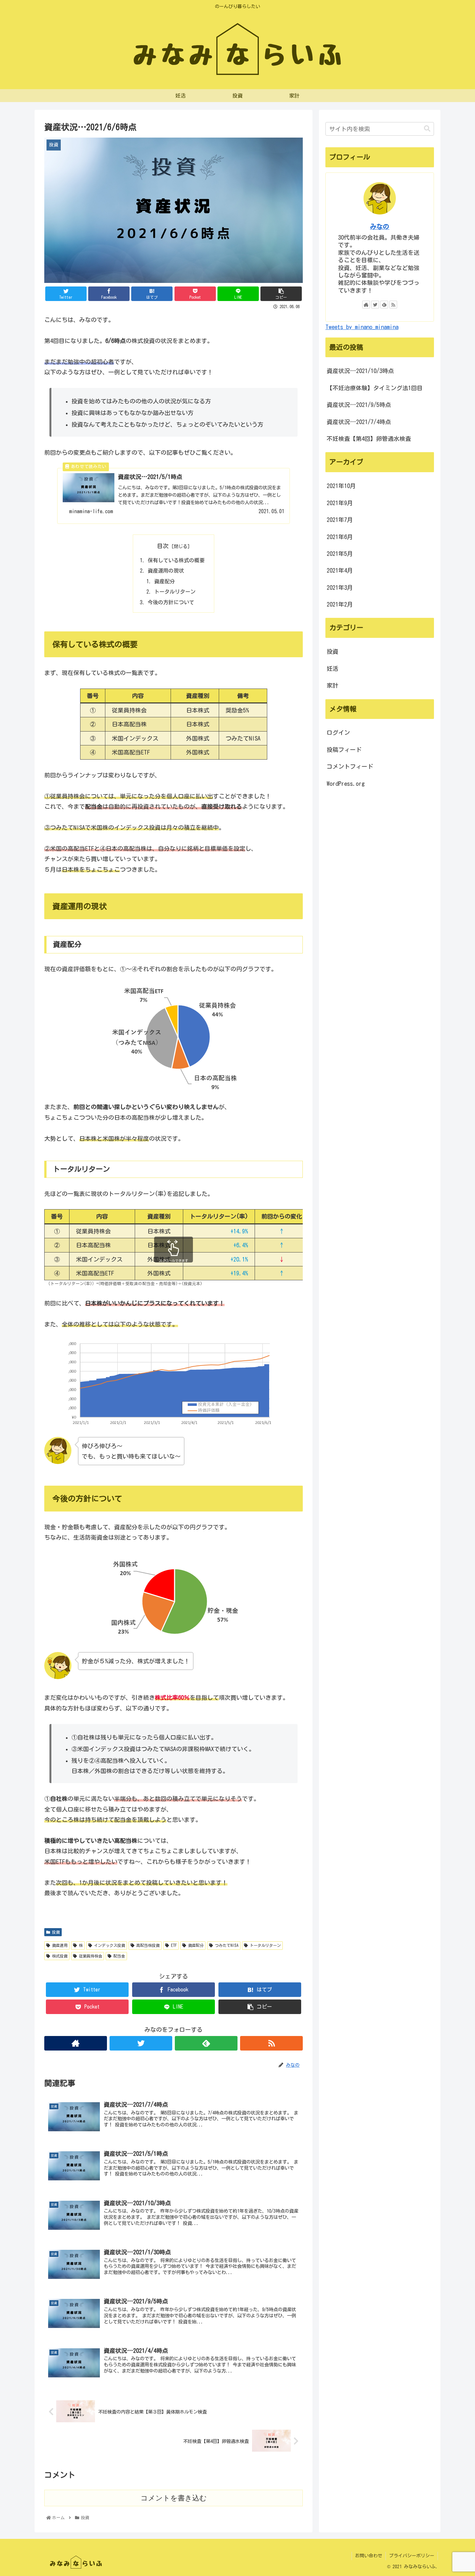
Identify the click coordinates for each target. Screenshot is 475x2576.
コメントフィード (350, 766)
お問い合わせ (369, 2556)
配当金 (118, 1956)
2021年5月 (340, 554)
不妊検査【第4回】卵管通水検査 (369, 439)
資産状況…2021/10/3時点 (360, 371)
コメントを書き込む (174, 2498)
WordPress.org (346, 784)
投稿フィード (344, 750)
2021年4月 (340, 570)
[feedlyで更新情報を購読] (206, 2043)
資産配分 (164, 581)
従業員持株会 (90, 1956)
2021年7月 (340, 520)
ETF (173, 1945)
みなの (380, 227)
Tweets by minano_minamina (362, 327)
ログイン (338, 732)
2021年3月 (340, 587)
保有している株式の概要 (176, 560)
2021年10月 (341, 486)
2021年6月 (340, 537)
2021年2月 (340, 604)
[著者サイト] (76, 2043)
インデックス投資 (109, 1945)
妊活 (332, 669)
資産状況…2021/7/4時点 (359, 422)
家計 (332, 685)
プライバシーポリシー (412, 2556)
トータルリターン (175, 592)
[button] (427, 129)
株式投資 (59, 1956)
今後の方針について (171, 602)
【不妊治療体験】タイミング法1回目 (375, 388)
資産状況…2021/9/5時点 (359, 405)
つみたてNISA (226, 1945)
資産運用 (59, 1945)
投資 (55, 1932)
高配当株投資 (147, 1945)
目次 (163, 546)
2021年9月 (340, 503)
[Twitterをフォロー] (141, 2043)
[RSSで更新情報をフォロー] (271, 2043)
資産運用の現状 (166, 571)
